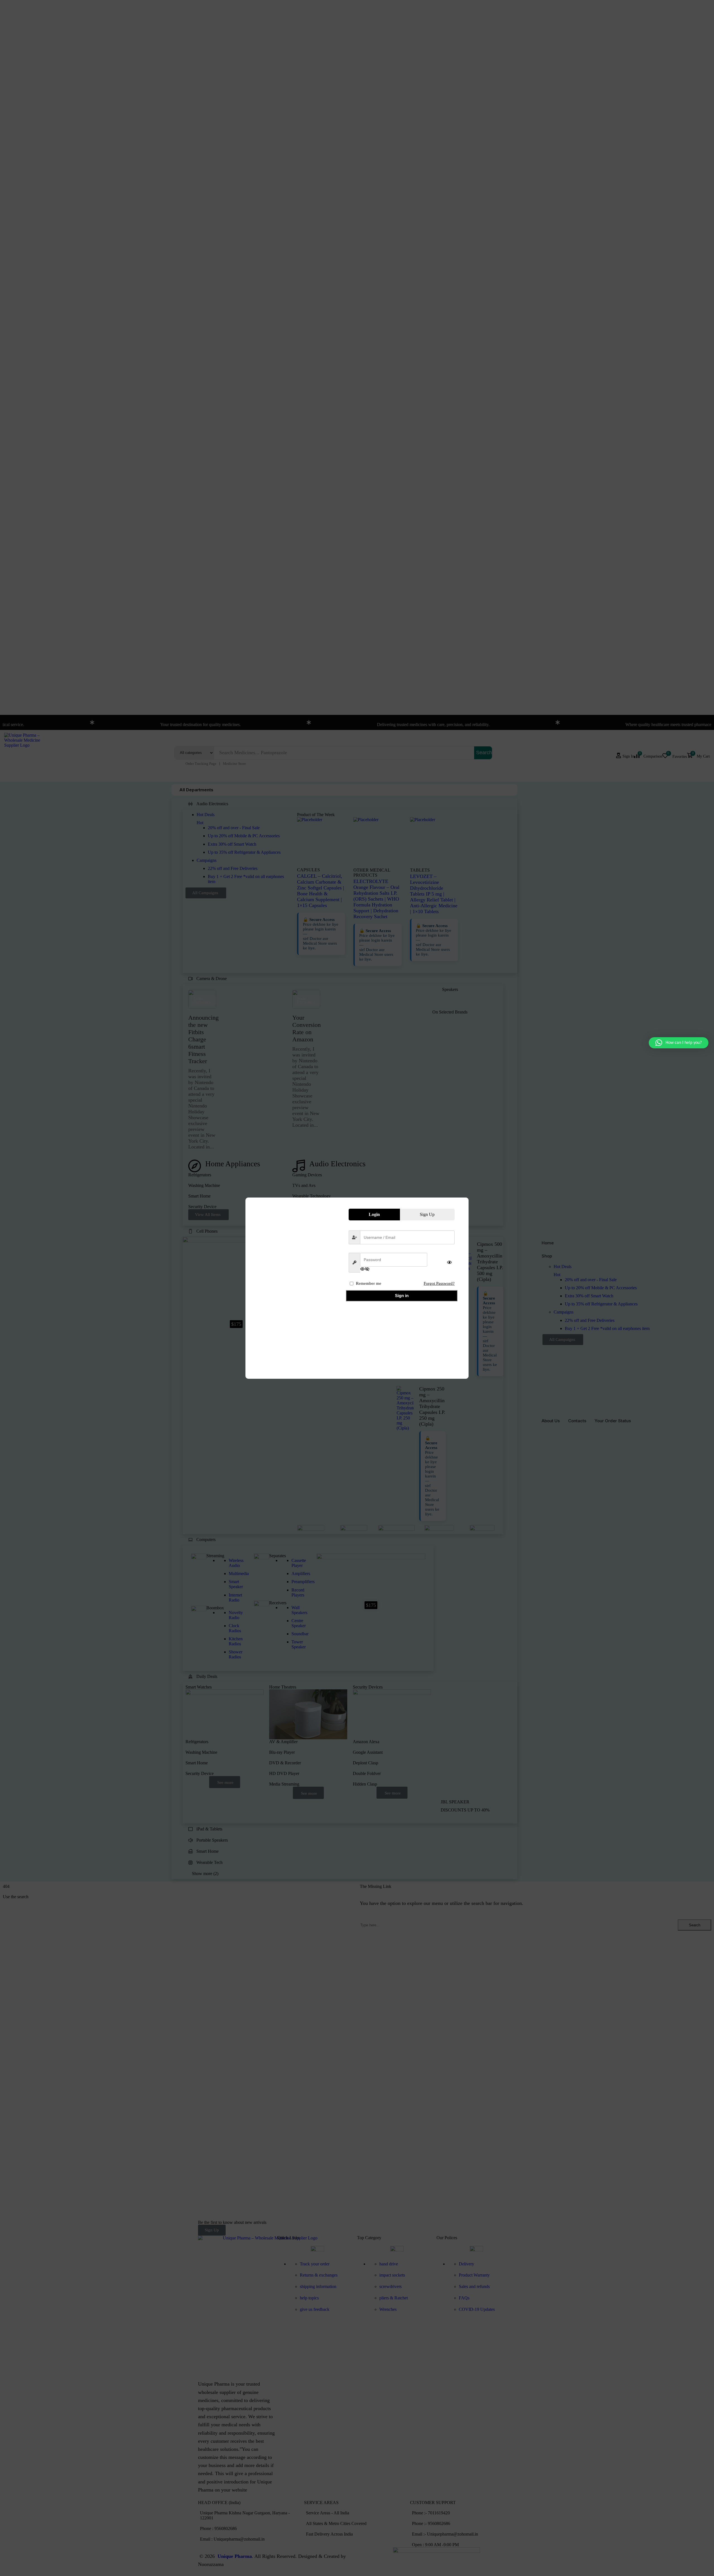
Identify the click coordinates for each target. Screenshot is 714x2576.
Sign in (402, 1296)
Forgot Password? (439, 1283)
